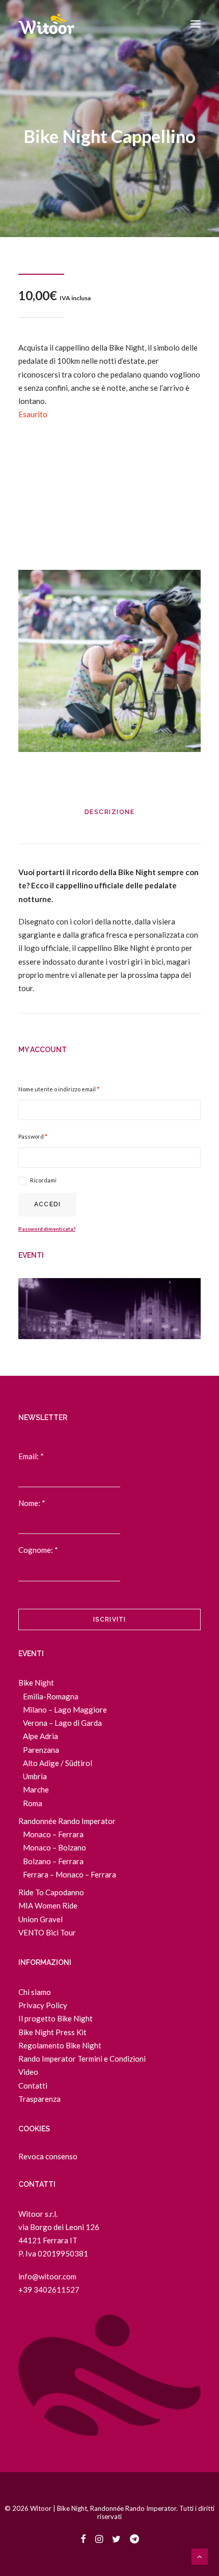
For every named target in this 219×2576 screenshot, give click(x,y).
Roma (33, 1803)
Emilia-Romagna (51, 1696)
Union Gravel (40, 1919)
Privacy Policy (43, 2005)
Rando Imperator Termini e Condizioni (82, 2059)
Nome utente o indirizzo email (59, 1089)
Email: (31, 1456)
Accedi (47, 1204)
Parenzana (41, 1750)
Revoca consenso (48, 2156)
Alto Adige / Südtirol (58, 1763)
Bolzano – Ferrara (53, 1861)
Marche (36, 1789)
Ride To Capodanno (51, 1892)
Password (33, 1136)
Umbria (35, 1776)
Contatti (33, 2086)
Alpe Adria (40, 1736)
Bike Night (36, 1683)
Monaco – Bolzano (54, 1847)
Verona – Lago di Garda (62, 1723)
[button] (196, 24)
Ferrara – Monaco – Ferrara (70, 1874)
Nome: (32, 1503)
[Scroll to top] (200, 2556)
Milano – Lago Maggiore (65, 1710)
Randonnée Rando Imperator (67, 1821)
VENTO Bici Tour (47, 1932)
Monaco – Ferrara (53, 1834)
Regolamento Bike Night (60, 2045)
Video (28, 2072)
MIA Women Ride (48, 1905)
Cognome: (38, 1550)
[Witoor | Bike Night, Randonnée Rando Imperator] (46, 24)
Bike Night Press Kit (52, 2032)
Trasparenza (39, 2099)
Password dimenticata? (47, 1229)
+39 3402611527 (49, 2290)
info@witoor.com (47, 2276)
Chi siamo (35, 1992)
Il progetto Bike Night (56, 2018)
